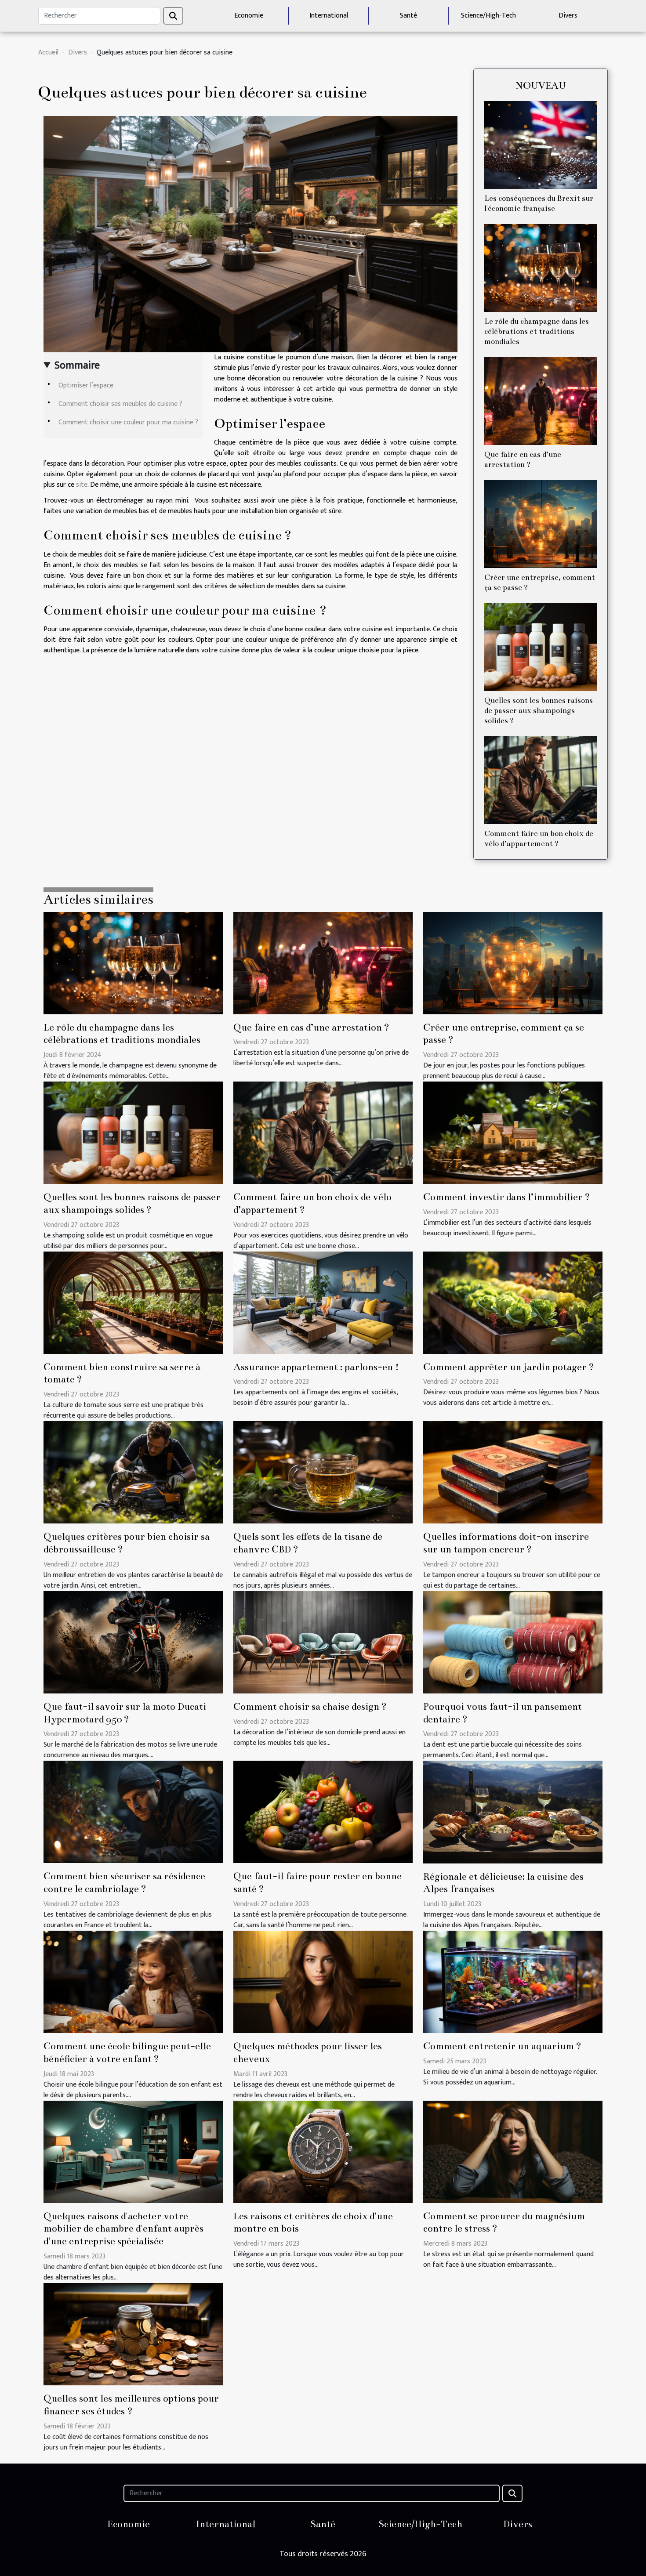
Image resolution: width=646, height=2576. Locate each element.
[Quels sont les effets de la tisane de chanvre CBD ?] (323, 1472)
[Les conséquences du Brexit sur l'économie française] (541, 145)
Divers (568, 16)
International (329, 16)
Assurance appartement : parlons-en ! (316, 1367)
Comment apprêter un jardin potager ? (509, 1367)
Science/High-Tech (488, 16)
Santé (408, 16)
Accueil (48, 52)
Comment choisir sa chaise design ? (310, 1706)
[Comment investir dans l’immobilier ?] (513, 1132)
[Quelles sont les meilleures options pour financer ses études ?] (133, 2334)
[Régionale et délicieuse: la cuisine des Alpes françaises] (513, 1812)
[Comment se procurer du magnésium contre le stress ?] (513, 2151)
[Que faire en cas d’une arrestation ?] (541, 401)
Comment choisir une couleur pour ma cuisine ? (128, 422)
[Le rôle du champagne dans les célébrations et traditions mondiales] (541, 268)
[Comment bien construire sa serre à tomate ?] (133, 1302)
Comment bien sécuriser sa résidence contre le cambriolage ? (124, 1882)
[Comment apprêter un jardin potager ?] (513, 1302)
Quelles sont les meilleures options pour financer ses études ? (131, 2405)
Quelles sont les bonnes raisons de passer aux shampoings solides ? (539, 711)
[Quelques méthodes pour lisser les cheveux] (323, 1981)
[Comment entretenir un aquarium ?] (513, 1981)
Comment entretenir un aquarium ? (502, 2046)
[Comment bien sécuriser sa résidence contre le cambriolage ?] (133, 1812)
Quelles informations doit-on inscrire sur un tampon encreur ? (506, 1543)
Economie (249, 16)
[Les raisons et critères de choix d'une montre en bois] (323, 2151)
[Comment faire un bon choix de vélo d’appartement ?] (541, 780)
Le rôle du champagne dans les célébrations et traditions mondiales (537, 331)
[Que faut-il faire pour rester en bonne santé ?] (323, 1812)
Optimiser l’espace (86, 385)
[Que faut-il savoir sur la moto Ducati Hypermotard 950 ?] (133, 1642)
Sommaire (77, 365)
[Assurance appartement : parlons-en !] (323, 1302)
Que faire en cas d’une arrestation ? (311, 1027)
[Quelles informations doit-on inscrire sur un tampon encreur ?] (513, 1472)
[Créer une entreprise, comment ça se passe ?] (541, 524)
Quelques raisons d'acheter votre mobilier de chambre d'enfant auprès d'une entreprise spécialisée (123, 2229)
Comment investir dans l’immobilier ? (507, 1197)
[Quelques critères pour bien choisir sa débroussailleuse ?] (133, 1472)
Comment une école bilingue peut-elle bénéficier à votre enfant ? (127, 2052)
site (82, 485)
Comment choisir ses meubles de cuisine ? (120, 404)
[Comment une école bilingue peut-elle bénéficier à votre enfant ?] (133, 1981)
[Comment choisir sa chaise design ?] (323, 1642)
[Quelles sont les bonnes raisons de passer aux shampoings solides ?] (541, 647)
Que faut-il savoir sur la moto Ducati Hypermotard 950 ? (125, 1713)
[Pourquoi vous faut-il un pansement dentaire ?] (513, 1642)
